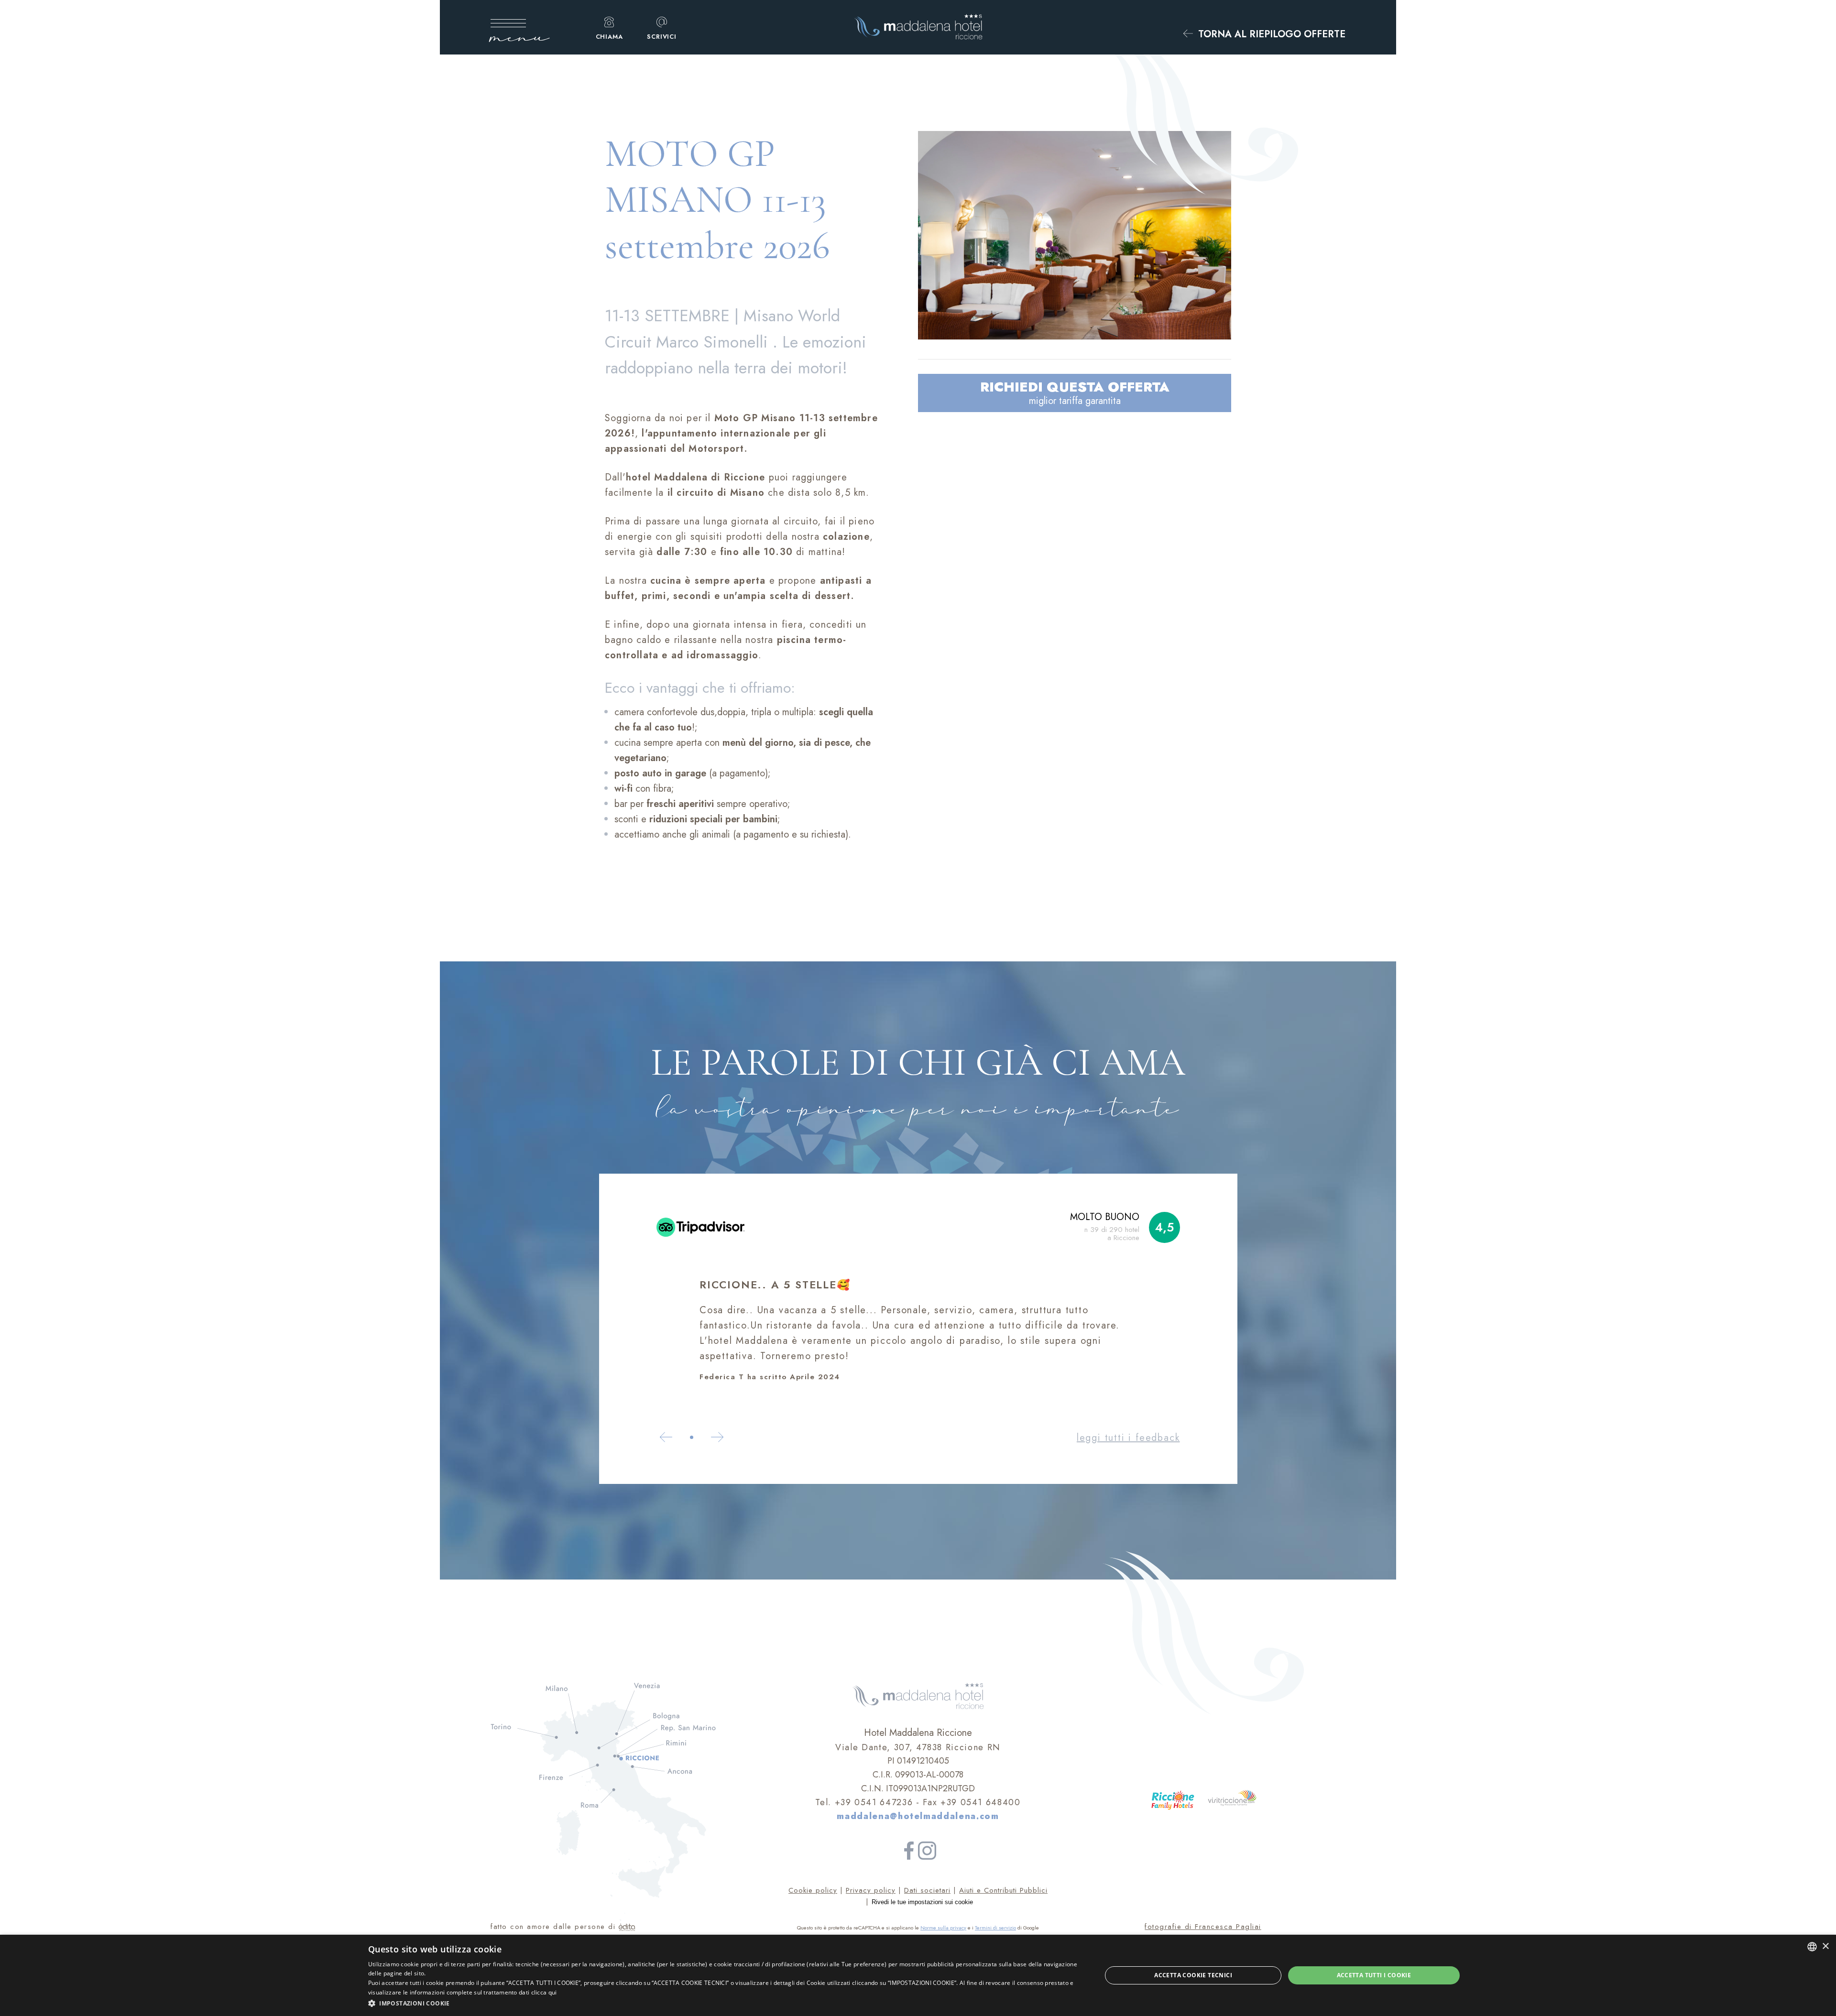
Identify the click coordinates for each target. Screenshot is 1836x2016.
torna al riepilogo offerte (1270, 35)
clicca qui (544, 1992)
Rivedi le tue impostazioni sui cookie (922, 1902)
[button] (724, 2003)
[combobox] (1812, 1947)
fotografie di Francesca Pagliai (1203, 1927)
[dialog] (918, 1975)
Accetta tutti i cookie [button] (1374, 1975)
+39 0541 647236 (874, 1802)
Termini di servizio (995, 1928)
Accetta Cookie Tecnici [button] (1193, 1975)
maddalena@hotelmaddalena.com (918, 1816)
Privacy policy (871, 1890)
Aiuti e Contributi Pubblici (1003, 1890)
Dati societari (927, 1890)
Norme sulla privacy (943, 1928)
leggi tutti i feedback (1128, 1438)
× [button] (1825, 1946)
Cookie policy (813, 1890)
